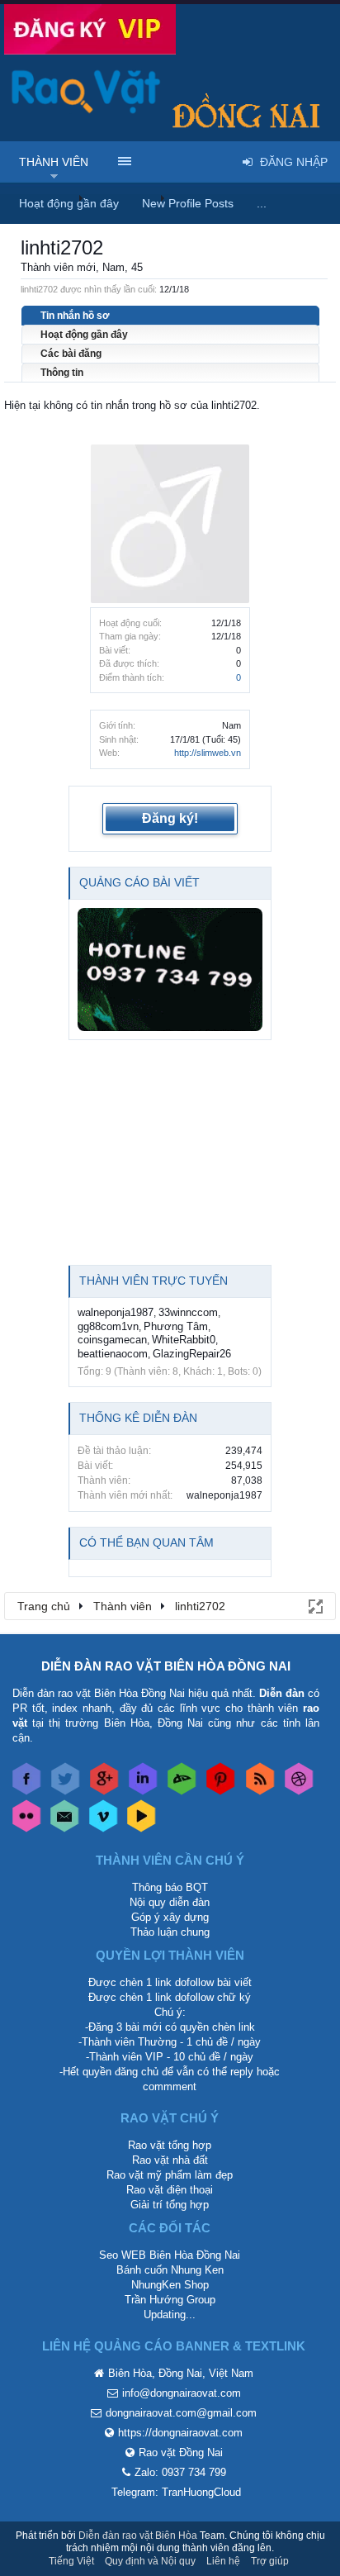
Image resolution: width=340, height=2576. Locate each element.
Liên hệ (223, 2561)
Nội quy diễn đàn (170, 1902)
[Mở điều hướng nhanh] (314, 1605)
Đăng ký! (170, 818)
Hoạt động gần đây (84, 335)
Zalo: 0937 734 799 (180, 2472)
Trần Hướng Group (170, 2300)
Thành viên (54, 162)
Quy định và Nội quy (150, 2561)
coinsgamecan (112, 1340)
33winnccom (188, 1312)
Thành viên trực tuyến (153, 1281)
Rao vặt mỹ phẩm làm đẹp (170, 2175)
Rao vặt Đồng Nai (181, 2452)
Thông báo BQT (170, 1887)
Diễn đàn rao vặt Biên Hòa (138, 2536)
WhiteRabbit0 (184, 1340)
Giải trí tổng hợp (170, 2205)
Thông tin (62, 373)
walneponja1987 (116, 1312)
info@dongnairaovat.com (182, 2393)
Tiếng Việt (71, 2561)
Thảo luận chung (170, 1932)
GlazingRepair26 (192, 1354)
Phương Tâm (176, 1326)
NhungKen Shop (170, 2285)
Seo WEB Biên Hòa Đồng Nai (170, 2255)
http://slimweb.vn (208, 753)
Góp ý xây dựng (170, 1917)
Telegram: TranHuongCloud (176, 2492)
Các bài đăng (71, 354)
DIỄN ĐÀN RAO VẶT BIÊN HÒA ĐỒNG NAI (166, 1666)
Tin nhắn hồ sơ (75, 316)
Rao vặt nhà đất (170, 2160)
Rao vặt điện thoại (170, 2190)
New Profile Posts (188, 203)
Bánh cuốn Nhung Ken (170, 2270)
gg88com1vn (108, 1326)
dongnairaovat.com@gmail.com (181, 2413)
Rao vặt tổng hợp (170, 2145)
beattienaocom (113, 1354)
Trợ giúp (270, 2561)
